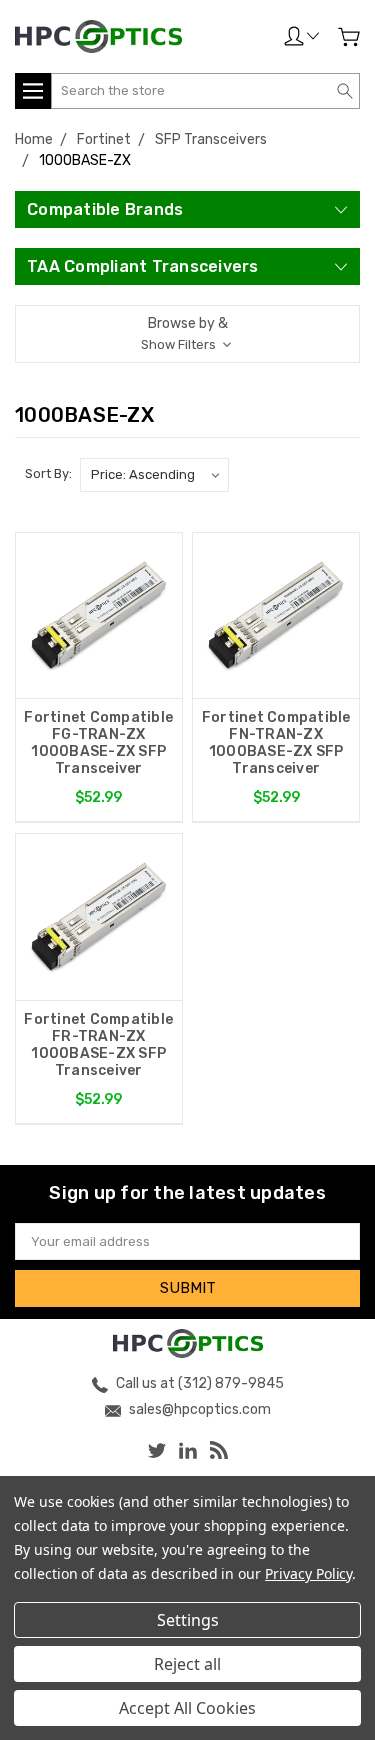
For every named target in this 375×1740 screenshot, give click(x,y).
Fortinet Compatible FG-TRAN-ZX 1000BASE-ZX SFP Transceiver (98, 743)
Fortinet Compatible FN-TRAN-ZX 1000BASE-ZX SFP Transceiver (276, 743)
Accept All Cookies (187, 1708)
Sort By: (48, 473)
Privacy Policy (308, 1573)
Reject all (187, 1664)
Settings (188, 1620)
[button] (187, 334)
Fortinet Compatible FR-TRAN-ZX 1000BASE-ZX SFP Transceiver (98, 1045)
